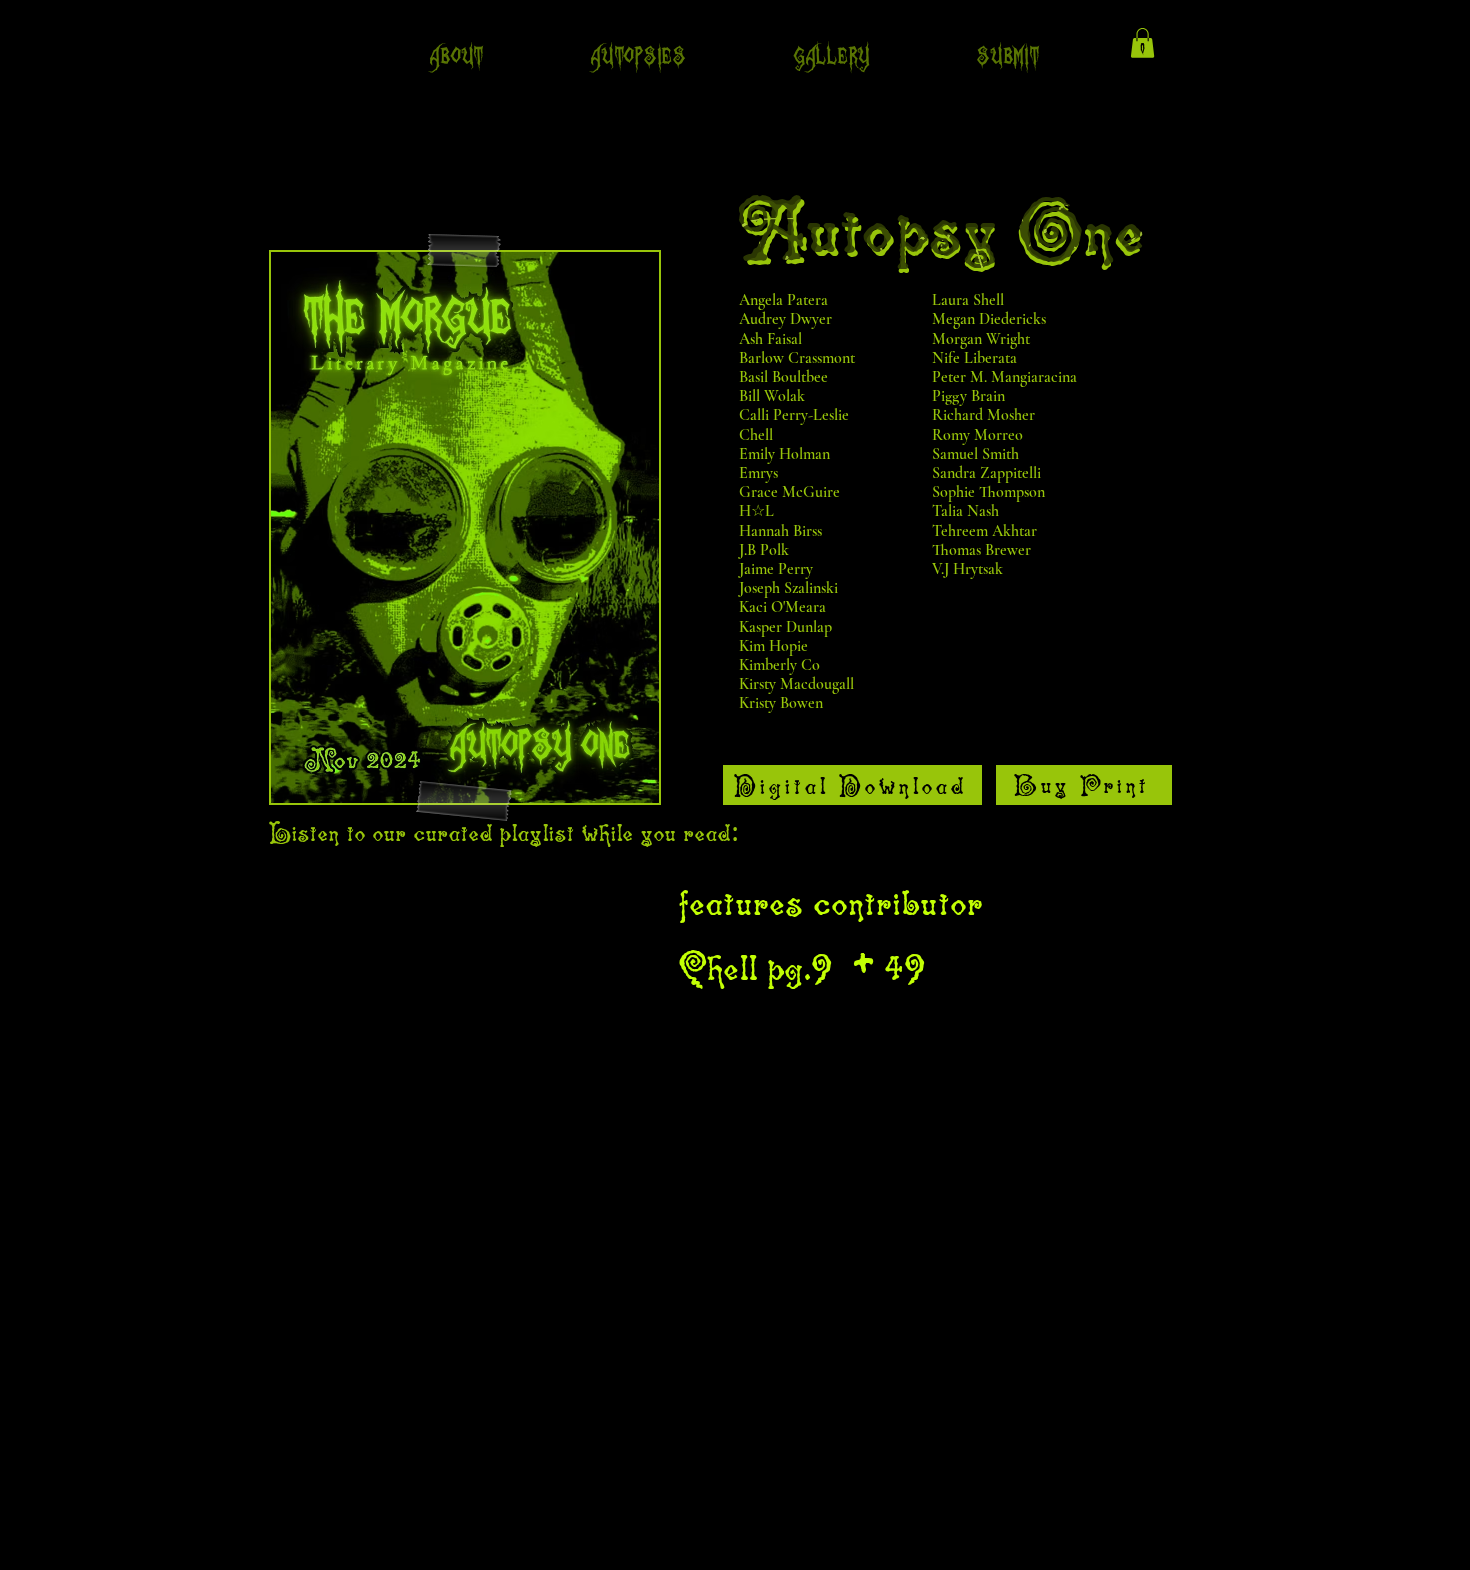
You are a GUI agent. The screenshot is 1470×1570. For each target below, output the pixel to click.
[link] (1142, 43)
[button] (457, 56)
